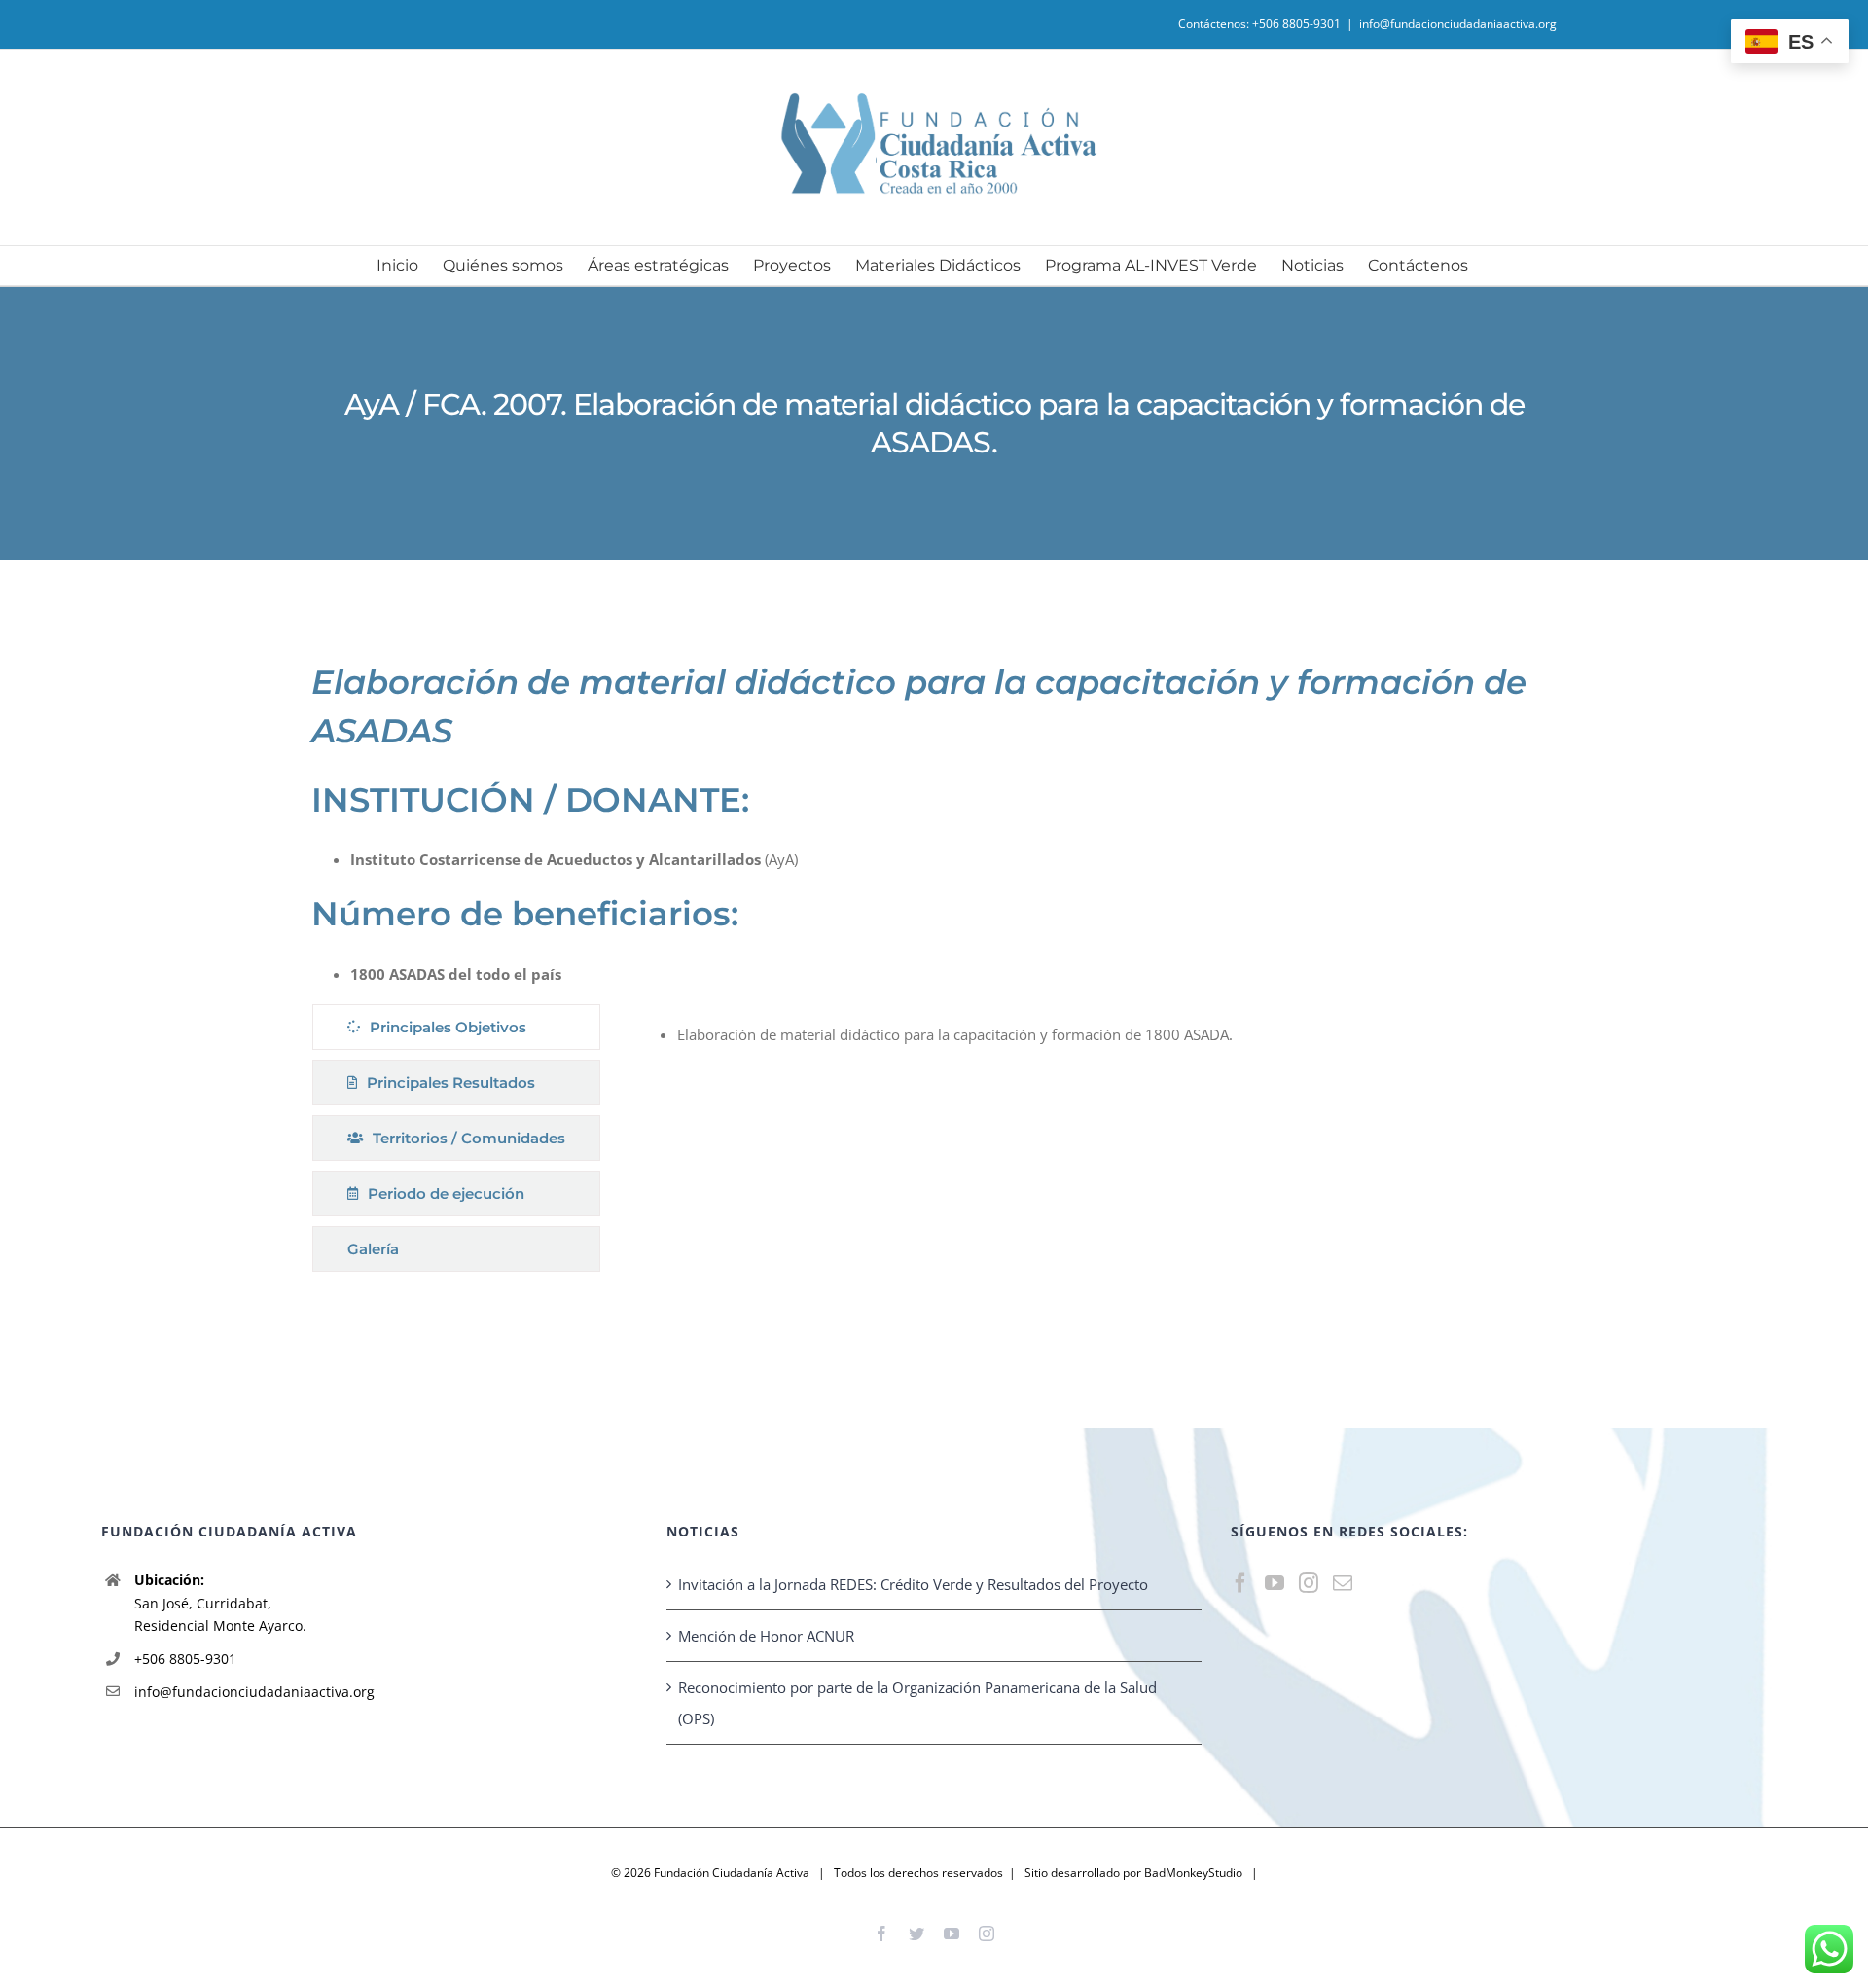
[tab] (456, 1027)
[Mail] (1343, 1583)
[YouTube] (1275, 1583)
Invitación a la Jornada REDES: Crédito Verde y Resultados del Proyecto (913, 1584)
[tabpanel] (1086, 1143)
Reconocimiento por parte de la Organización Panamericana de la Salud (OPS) (917, 1703)
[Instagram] (1309, 1583)
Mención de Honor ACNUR (766, 1636)
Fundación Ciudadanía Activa (732, 1873)
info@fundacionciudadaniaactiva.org (1458, 24)
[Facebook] (1240, 1583)
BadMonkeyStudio (1193, 1873)
